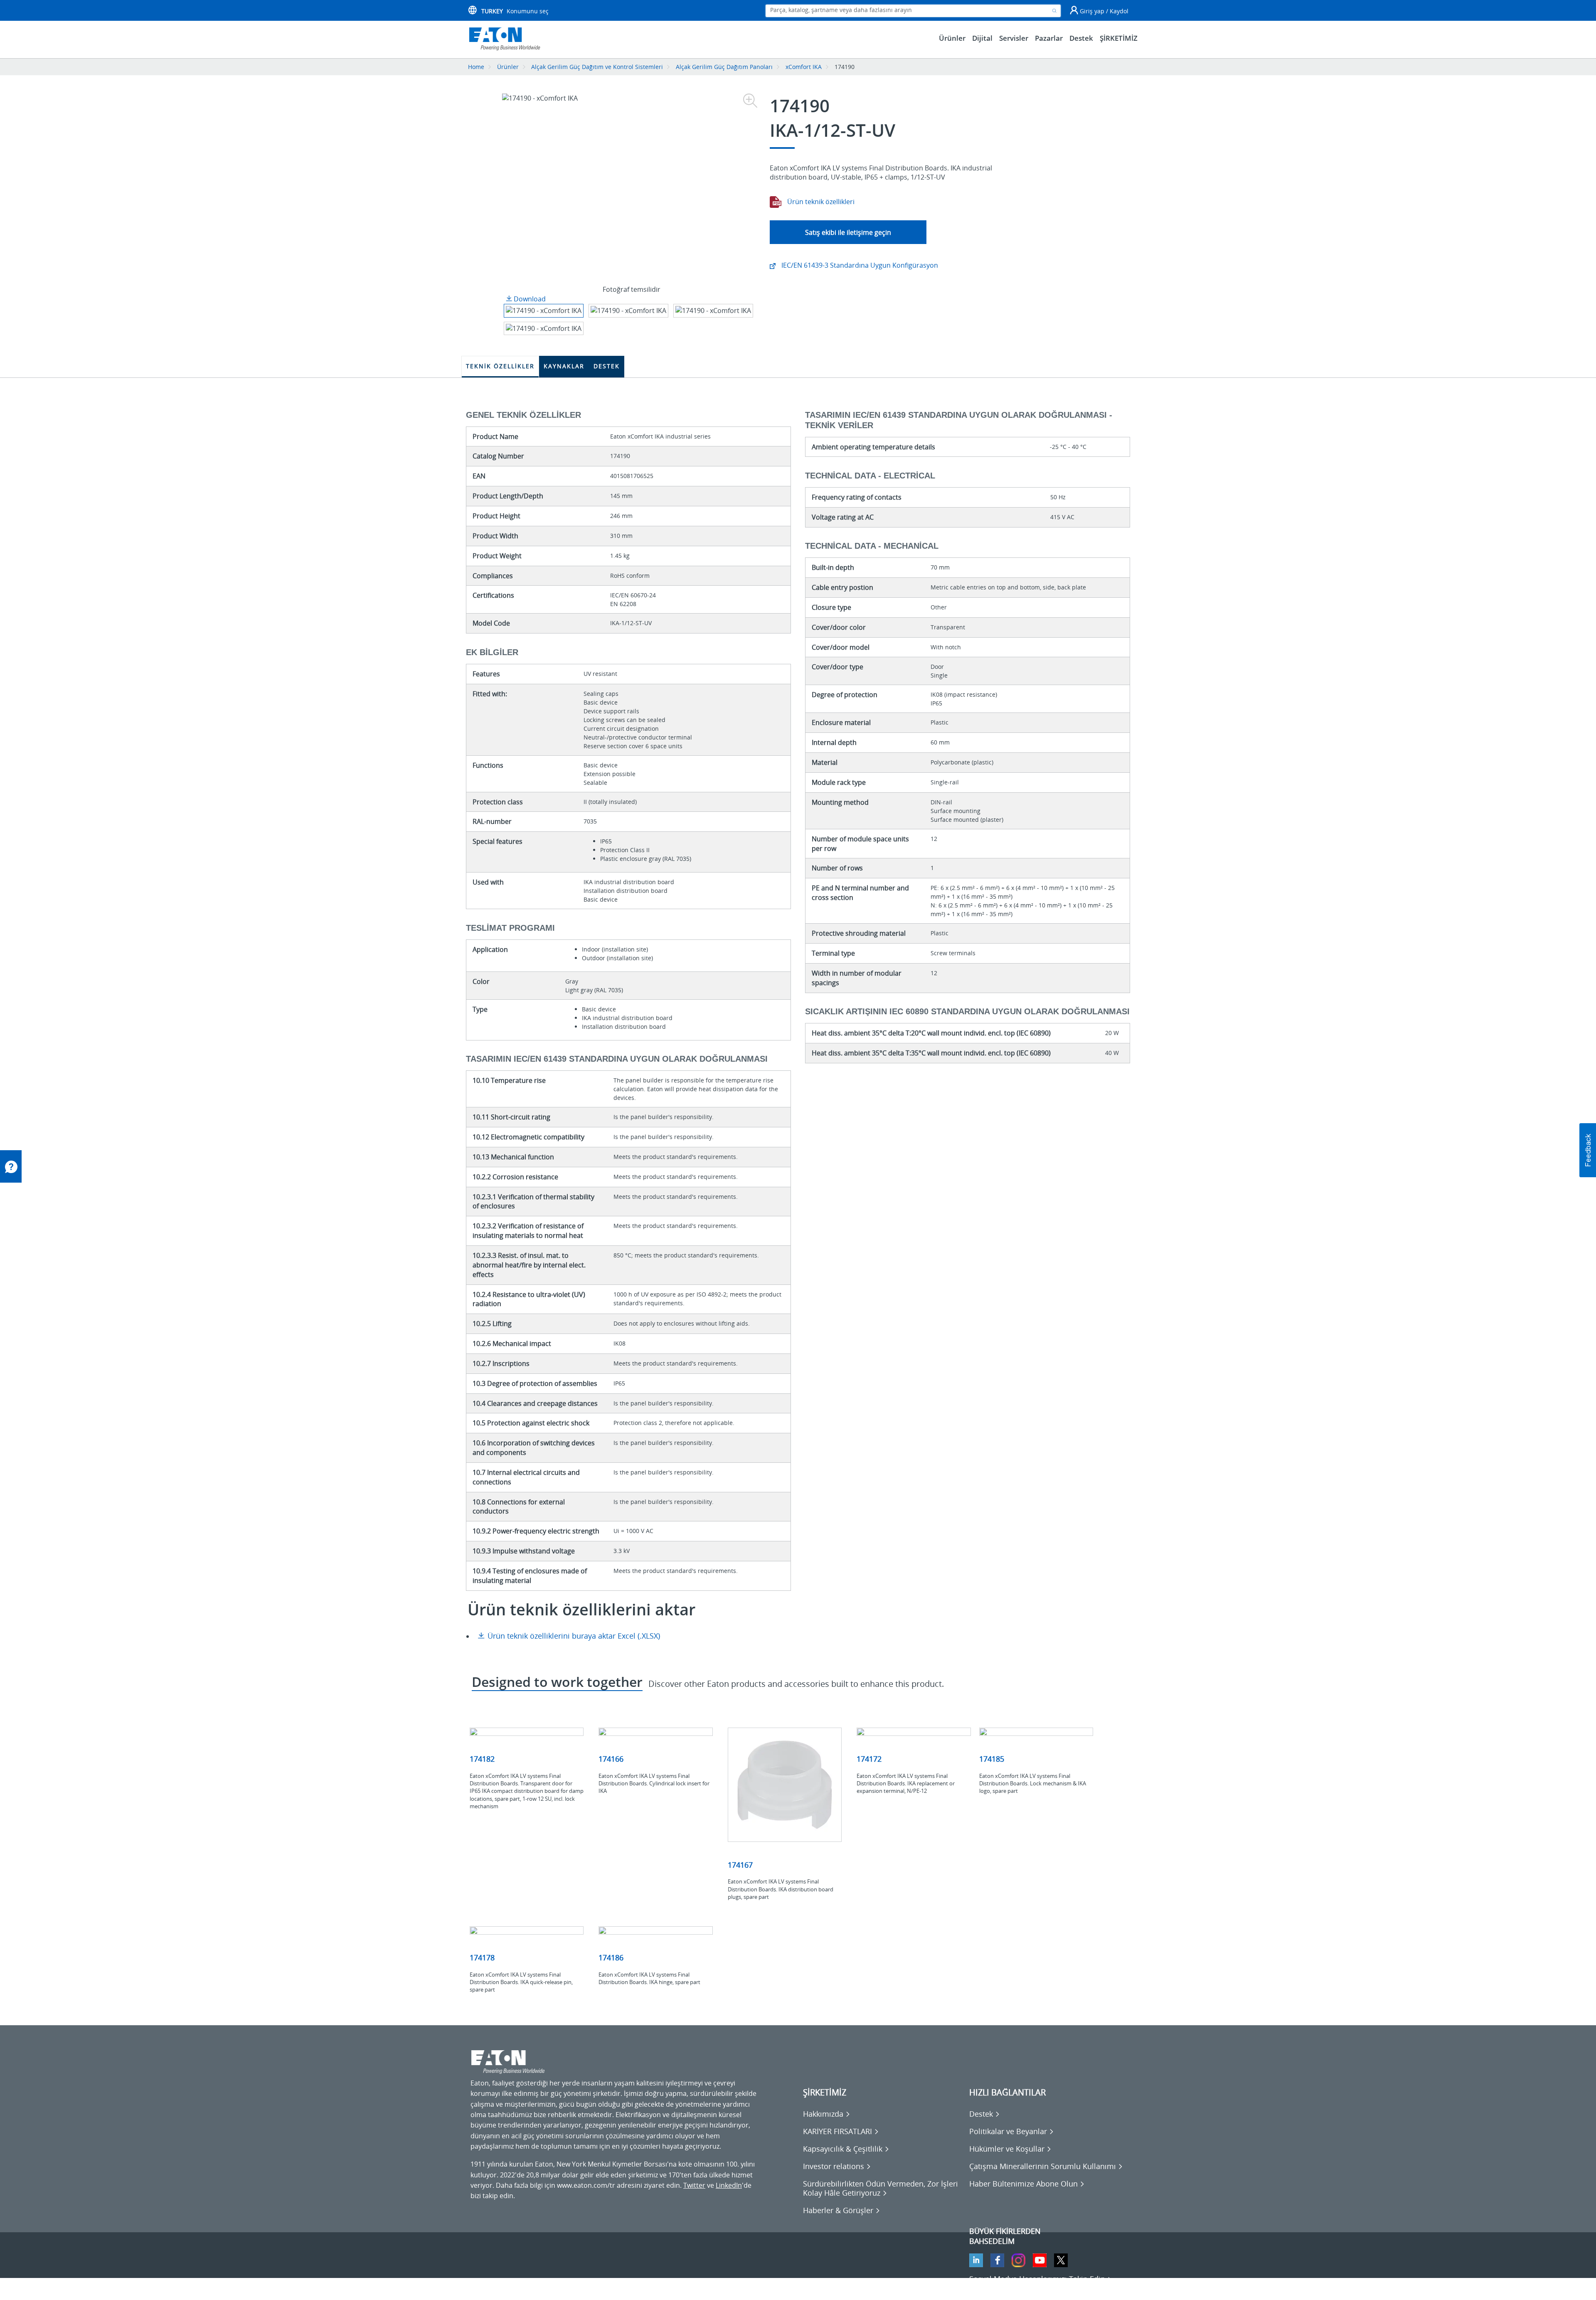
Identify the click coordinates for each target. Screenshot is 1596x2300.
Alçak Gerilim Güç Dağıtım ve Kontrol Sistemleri (597, 67)
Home (476, 67)
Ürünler (508, 67)
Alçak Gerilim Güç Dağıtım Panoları (724, 67)
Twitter (694, 2185)
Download (529, 299)
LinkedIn (729, 2185)
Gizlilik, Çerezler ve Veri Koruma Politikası (534, 2288)
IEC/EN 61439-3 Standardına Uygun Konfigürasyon (859, 265)
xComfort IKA (804, 67)
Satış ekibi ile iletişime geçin (848, 232)
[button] (1588, 1150)
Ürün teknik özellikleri (820, 202)
